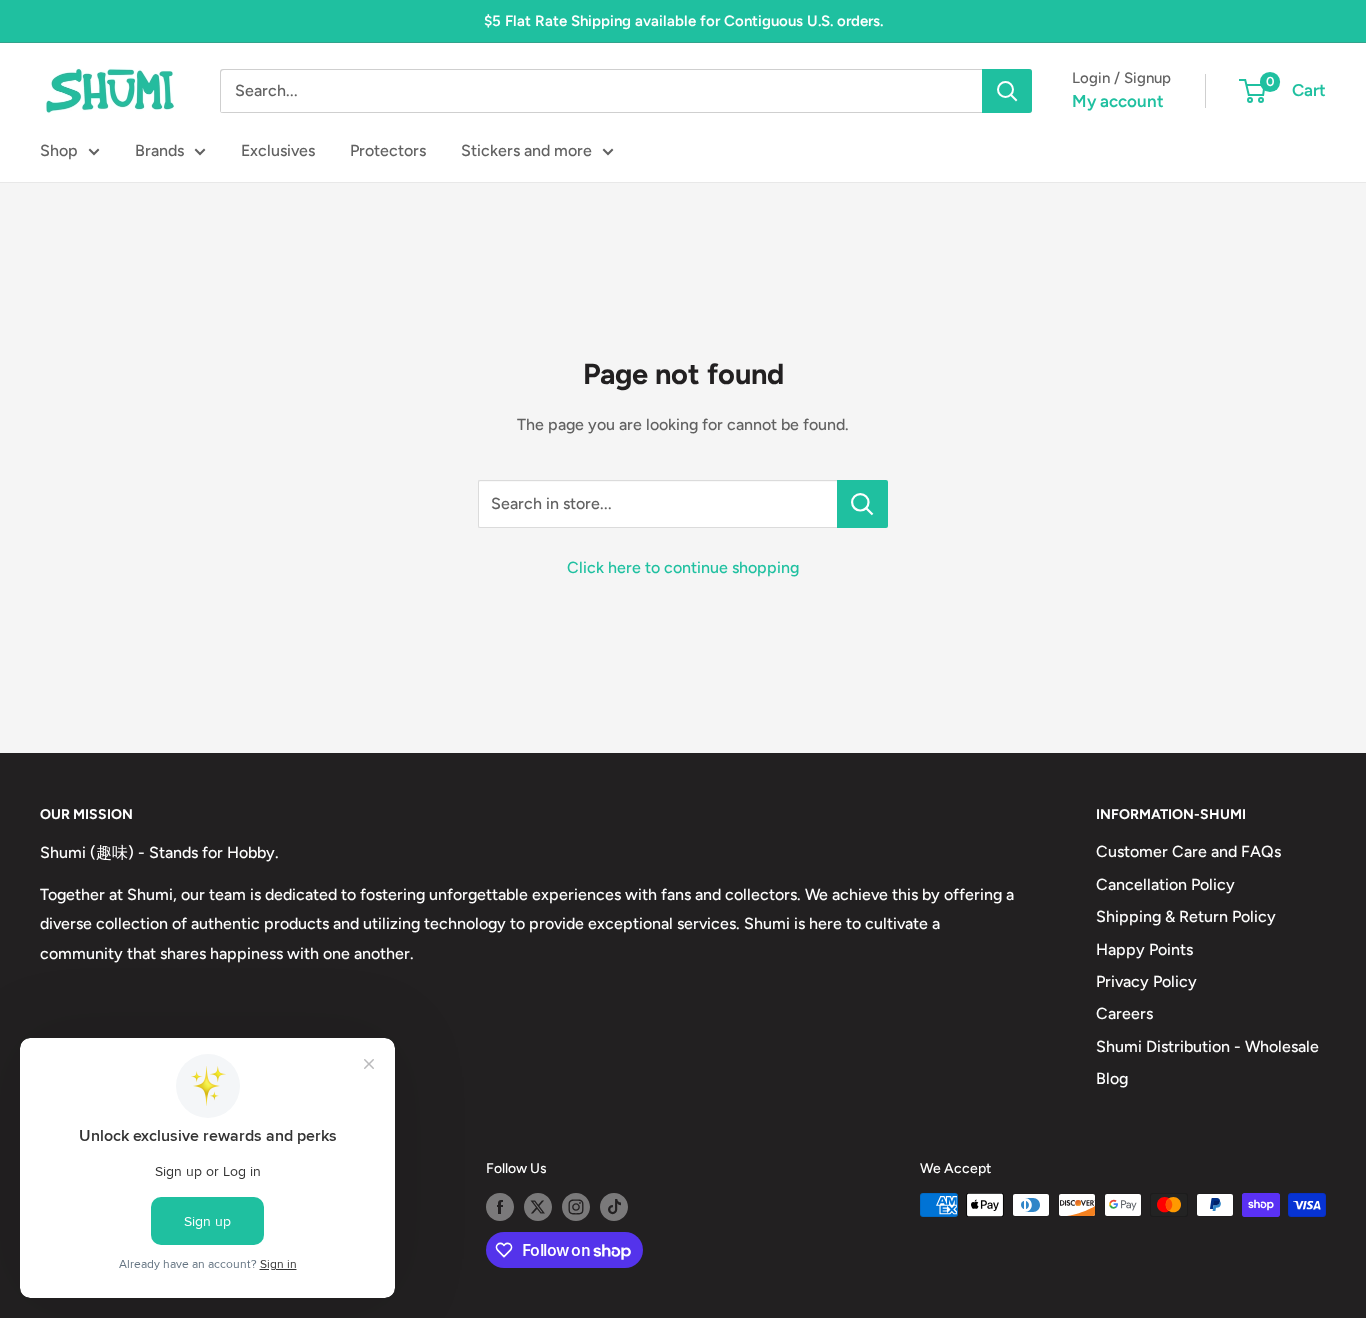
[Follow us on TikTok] (614, 1207)
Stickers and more (526, 150)
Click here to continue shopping (683, 567)
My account (1118, 101)
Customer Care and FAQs (1188, 851)
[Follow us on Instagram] (576, 1207)
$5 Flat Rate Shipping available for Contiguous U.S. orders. (683, 21)
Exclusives (278, 150)
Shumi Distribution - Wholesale (1207, 1046)
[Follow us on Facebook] (500, 1207)
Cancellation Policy (1165, 884)
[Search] (1007, 91)
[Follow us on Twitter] (538, 1207)
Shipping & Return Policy (1186, 916)
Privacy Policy (1146, 981)
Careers (1124, 1013)
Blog (1112, 1078)
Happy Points (1144, 949)
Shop (59, 150)
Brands (159, 150)
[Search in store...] (862, 504)
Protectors (388, 150)
